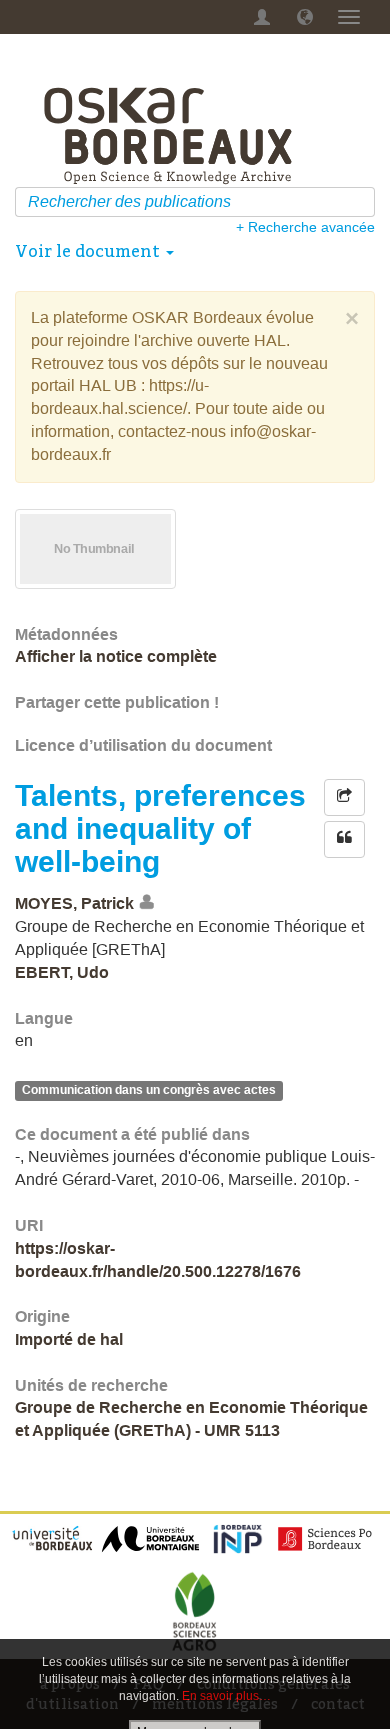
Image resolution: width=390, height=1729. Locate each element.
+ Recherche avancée (305, 227)
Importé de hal (69, 1339)
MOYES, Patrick (74, 903)
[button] (305, 17)
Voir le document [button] (89, 251)
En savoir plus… (226, 1696)
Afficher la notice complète (116, 656)
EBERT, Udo (62, 972)
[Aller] (362, 202)
